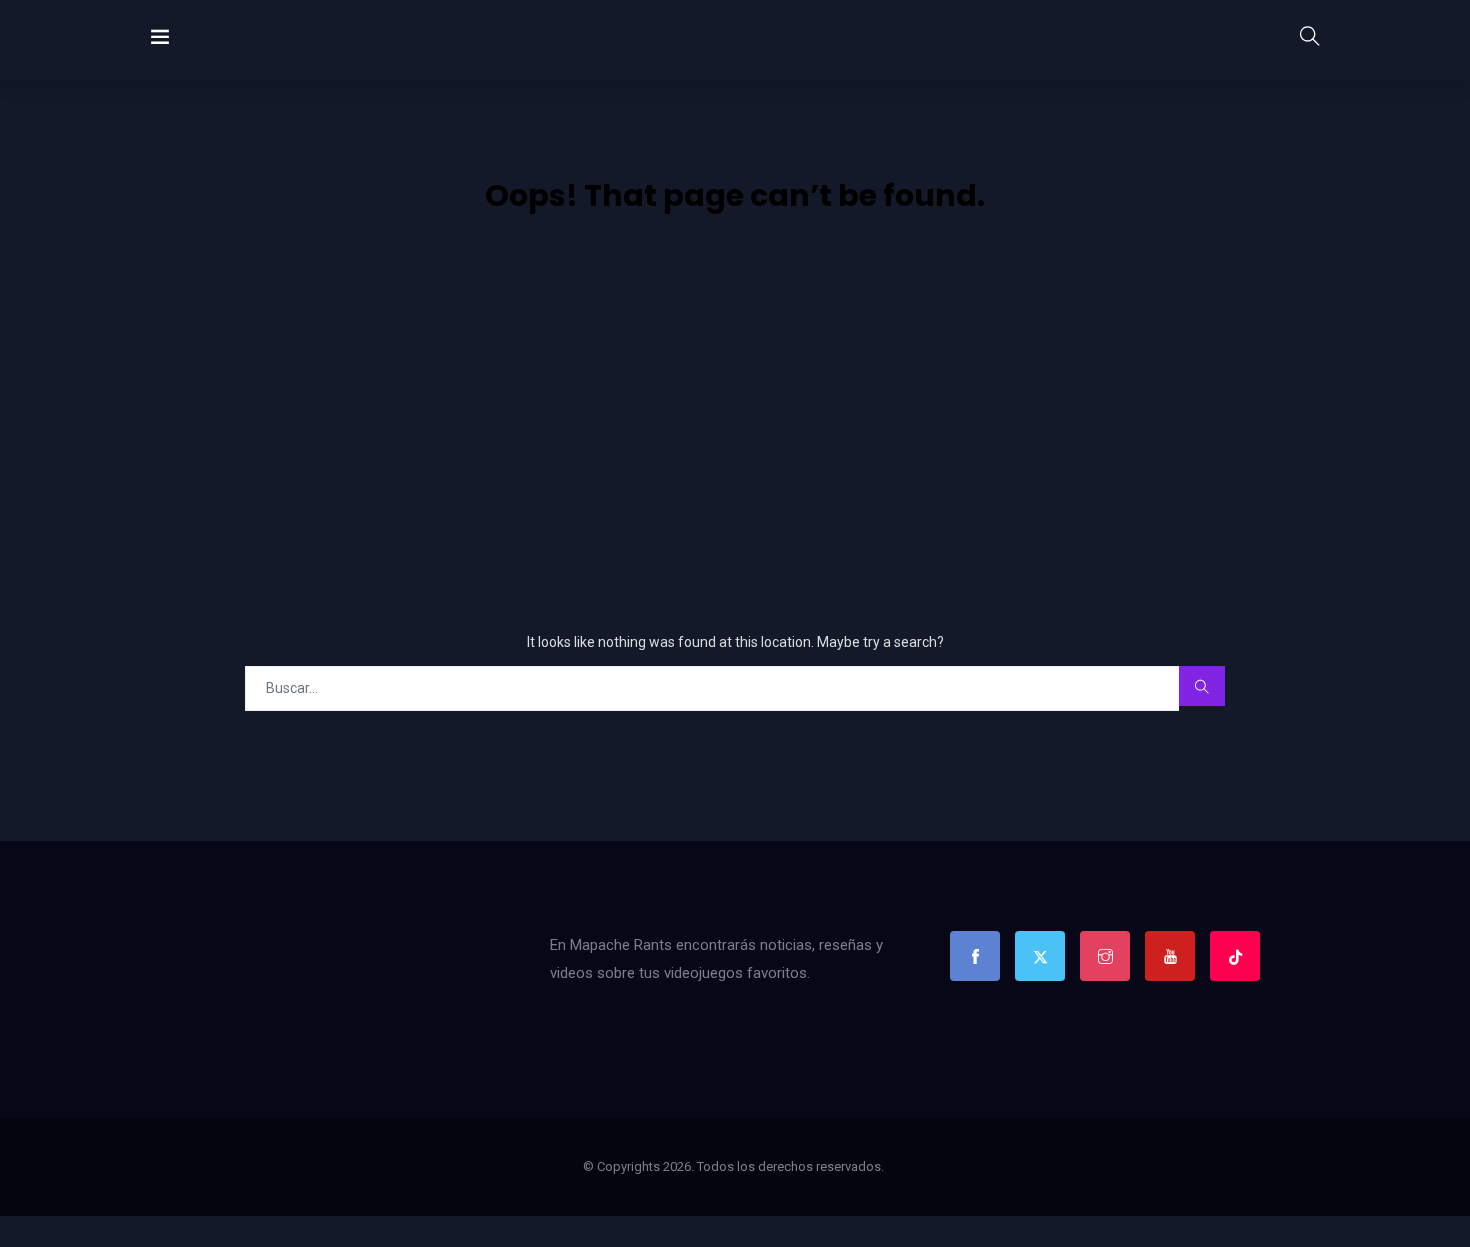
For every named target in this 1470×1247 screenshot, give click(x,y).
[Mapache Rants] (233, 40)
